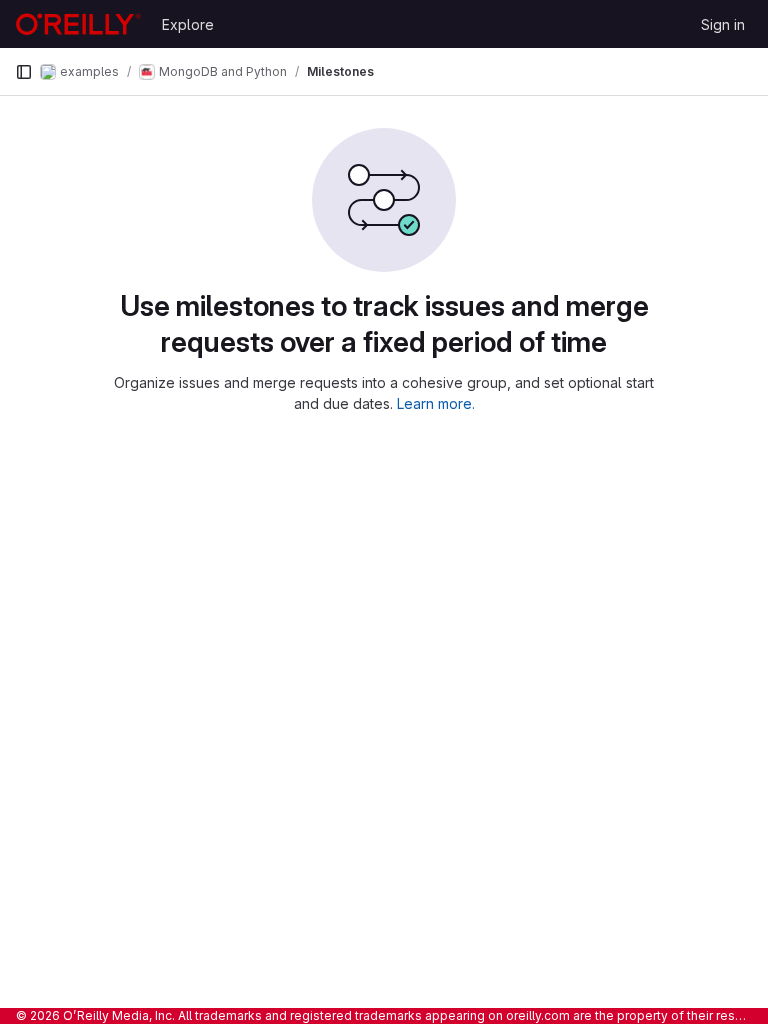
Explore (188, 24)
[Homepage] (78, 24)
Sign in (723, 24)
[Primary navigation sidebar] (24, 72)
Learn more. (436, 403)
